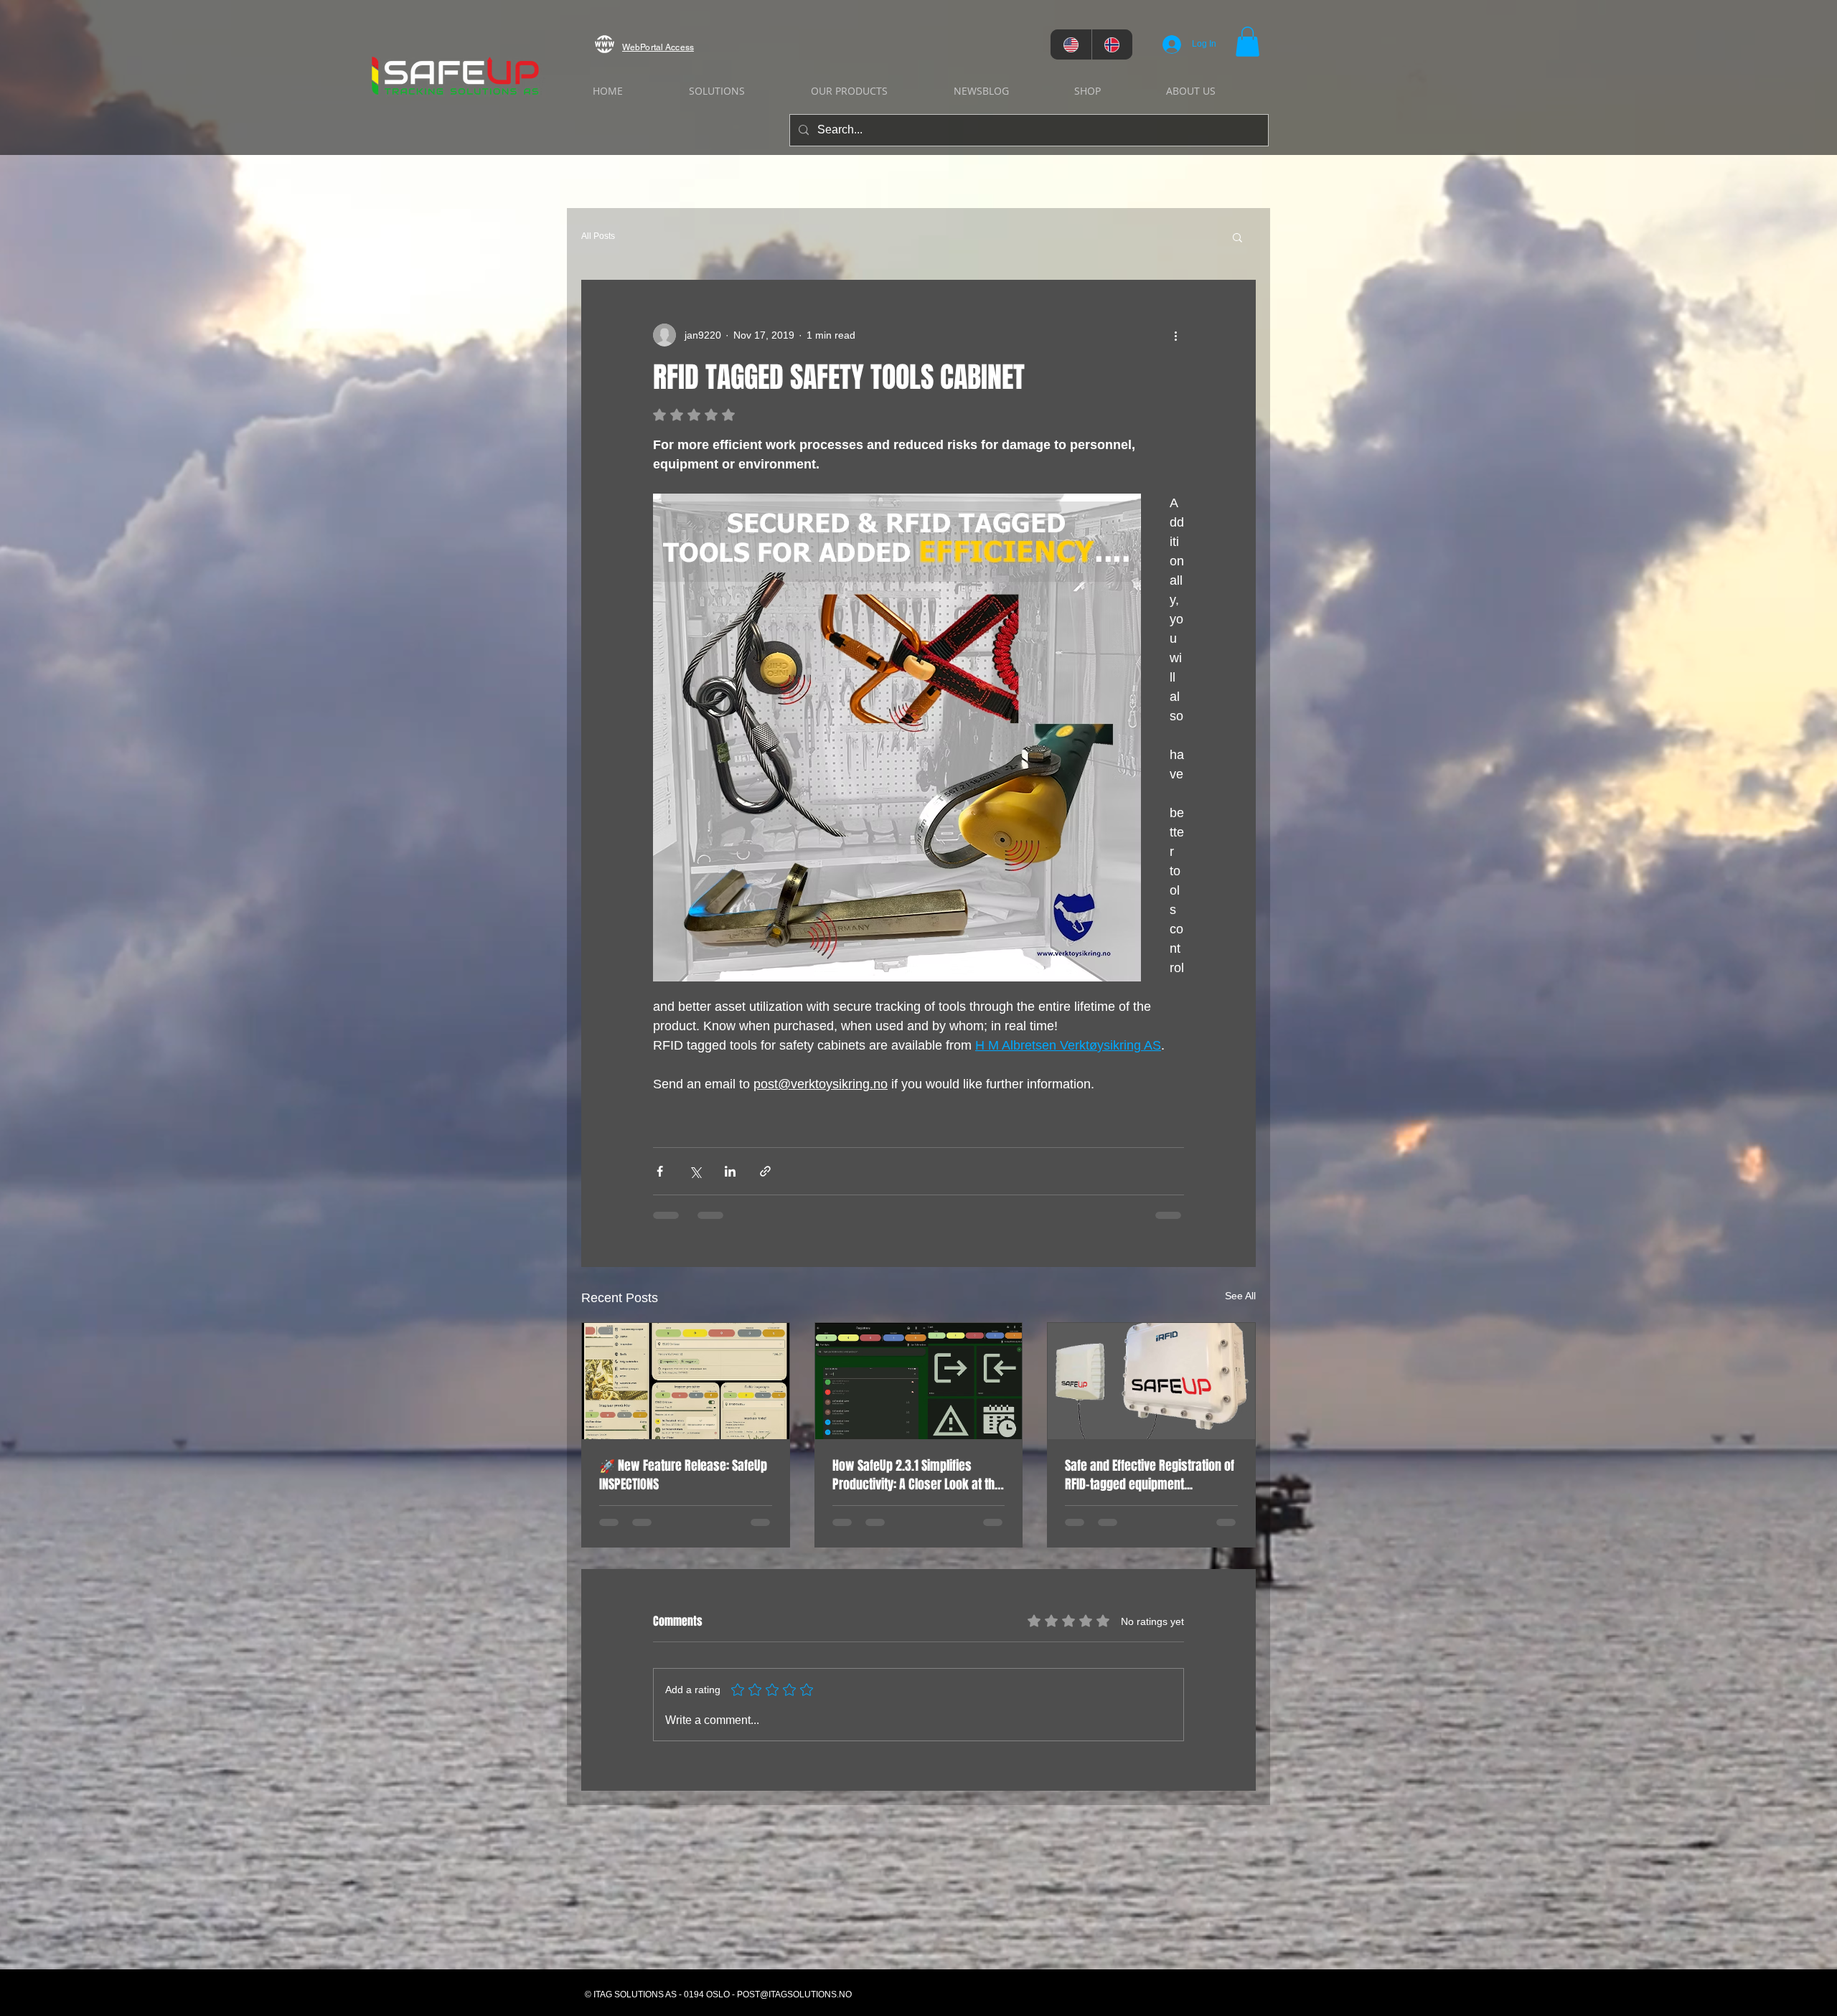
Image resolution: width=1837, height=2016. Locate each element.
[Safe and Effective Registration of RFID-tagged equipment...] (1151, 1381)
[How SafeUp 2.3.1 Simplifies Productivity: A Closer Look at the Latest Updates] (919, 1381)
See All (1240, 1296)
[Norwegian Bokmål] (1112, 44)
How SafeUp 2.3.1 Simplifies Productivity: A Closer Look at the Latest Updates (917, 1475)
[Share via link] (765, 1171)
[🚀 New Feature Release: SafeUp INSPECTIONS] (686, 1381)
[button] (1248, 42)
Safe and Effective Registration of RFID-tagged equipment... (1150, 1475)
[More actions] (1175, 335)
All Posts (598, 236)
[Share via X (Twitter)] (695, 1171)
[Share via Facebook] (660, 1171)
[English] (1071, 44)
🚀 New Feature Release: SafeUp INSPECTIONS (683, 1475)
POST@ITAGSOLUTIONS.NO (794, 1994)
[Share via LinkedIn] (730, 1171)
